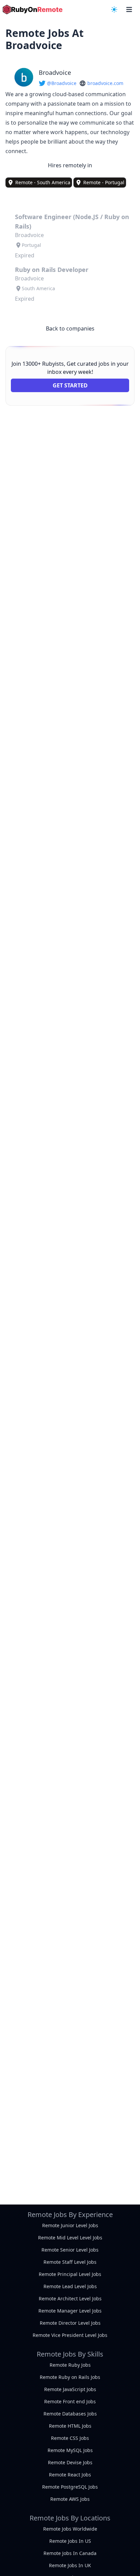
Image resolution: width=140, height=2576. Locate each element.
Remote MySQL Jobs (70, 2450)
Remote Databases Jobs (70, 2414)
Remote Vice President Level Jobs (70, 2335)
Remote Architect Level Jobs (70, 2298)
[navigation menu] (114, 9)
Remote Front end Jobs (70, 2401)
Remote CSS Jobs (70, 2438)
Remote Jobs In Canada (70, 2553)
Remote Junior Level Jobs (70, 2225)
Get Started (70, 385)
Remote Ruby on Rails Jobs (70, 2377)
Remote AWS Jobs (70, 2499)
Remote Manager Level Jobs (70, 2311)
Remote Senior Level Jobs (70, 2250)
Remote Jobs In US (70, 2541)
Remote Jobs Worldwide (70, 2529)
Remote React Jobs (70, 2475)
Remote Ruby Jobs (70, 2365)
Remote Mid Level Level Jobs (70, 2238)
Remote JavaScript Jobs (70, 2389)
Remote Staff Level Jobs (70, 2262)
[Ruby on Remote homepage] (33, 9)
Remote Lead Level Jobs (70, 2286)
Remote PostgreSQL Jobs (70, 2487)
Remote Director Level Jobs (70, 2323)
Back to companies (70, 328)
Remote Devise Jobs (70, 2462)
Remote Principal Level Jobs (70, 2274)
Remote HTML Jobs (70, 2426)
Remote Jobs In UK (70, 2565)
